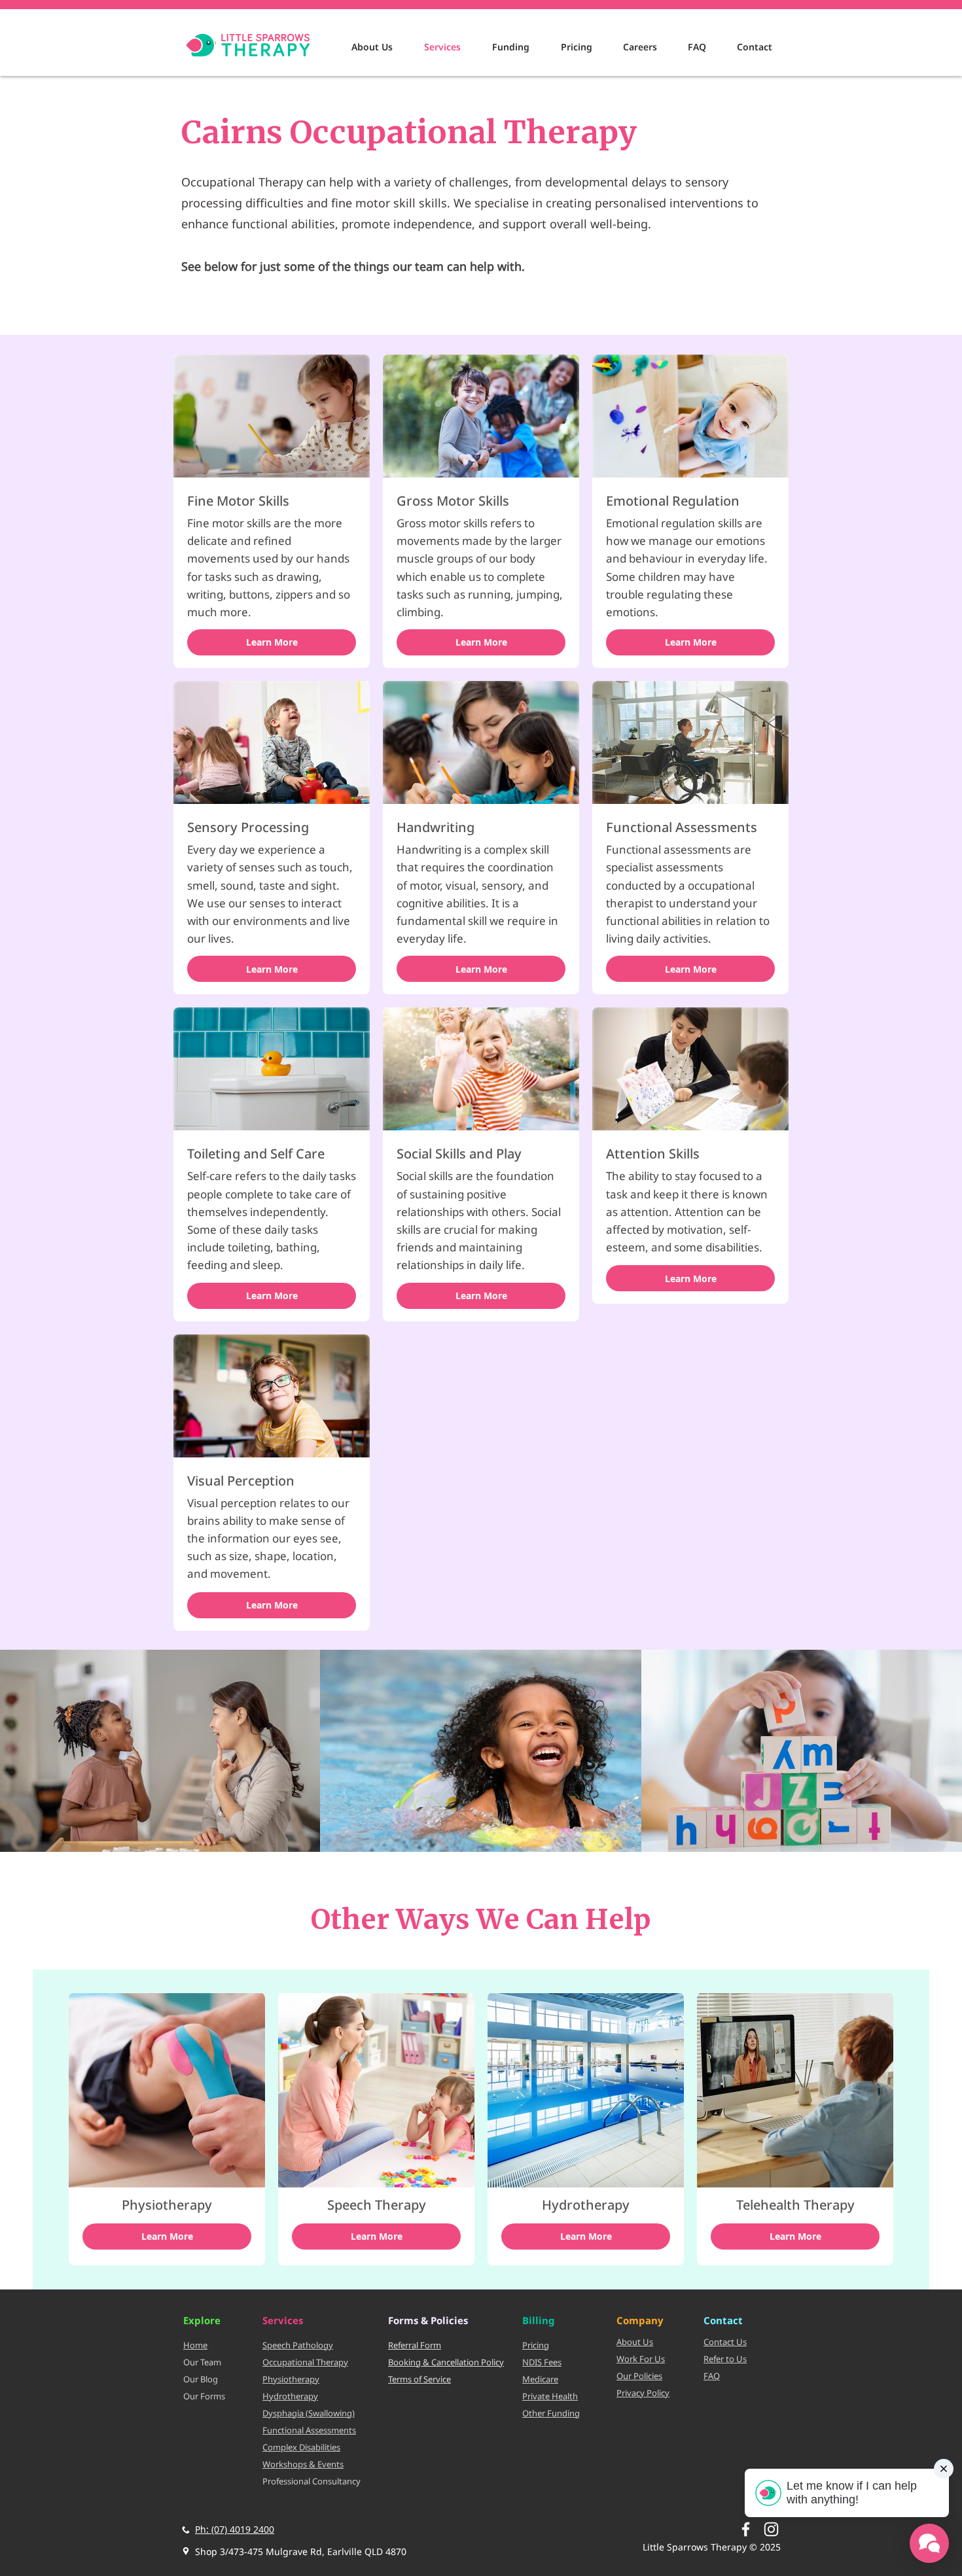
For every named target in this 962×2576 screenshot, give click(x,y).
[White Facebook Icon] (746, 2529)
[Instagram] (771, 2529)
